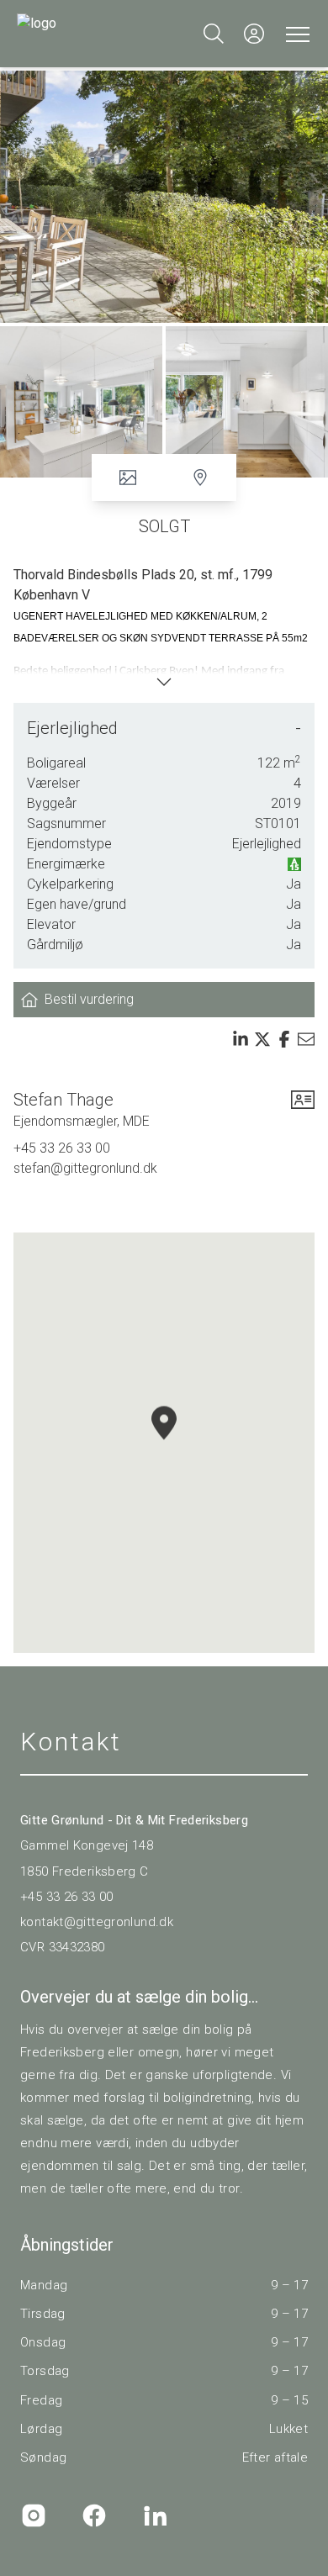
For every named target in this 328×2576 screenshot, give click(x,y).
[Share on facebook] (284, 1039)
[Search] (214, 34)
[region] (164, 1443)
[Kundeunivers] (254, 34)
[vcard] (303, 1110)
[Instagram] (34, 2515)
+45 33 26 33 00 (62, 1148)
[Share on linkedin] (241, 1039)
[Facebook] (94, 2515)
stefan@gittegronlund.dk (85, 1168)
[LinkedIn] (155, 2515)
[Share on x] (262, 1039)
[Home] (90, 34)
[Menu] (294, 34)
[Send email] (306, 1039)
